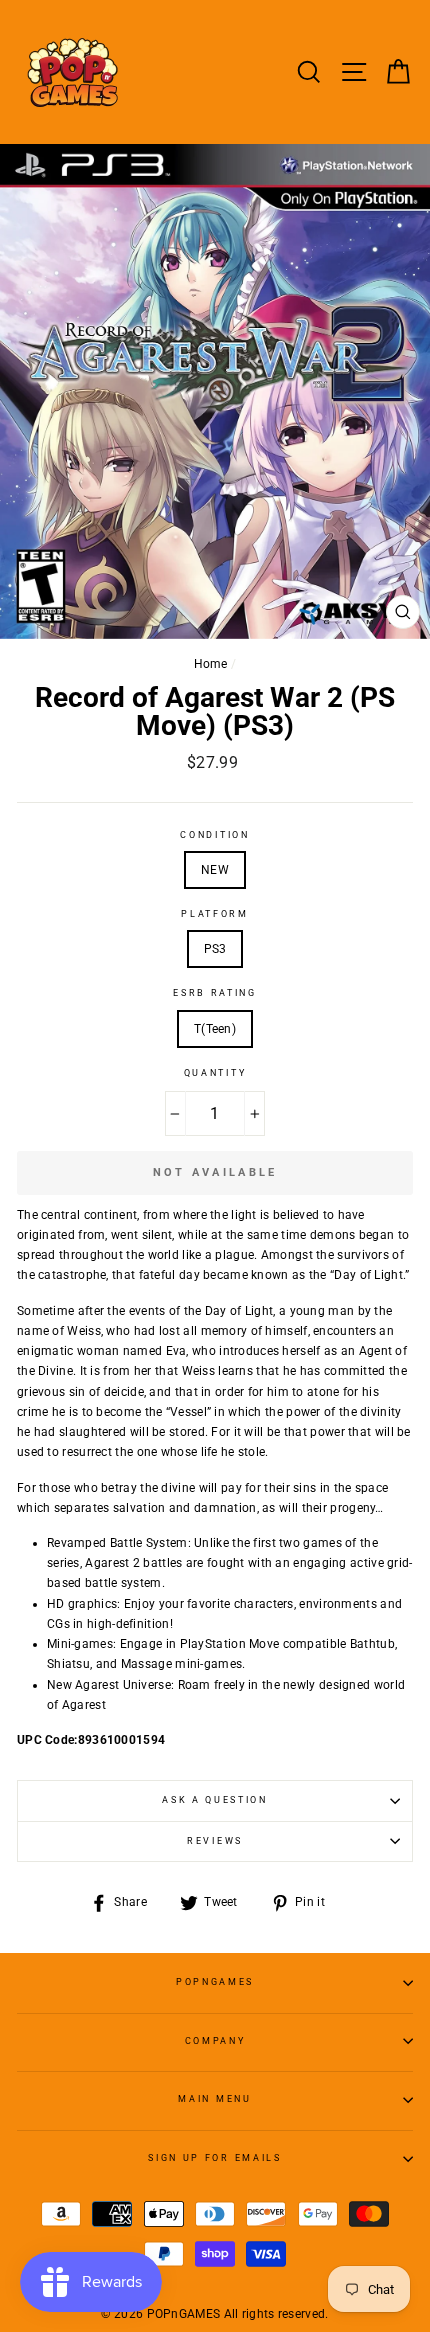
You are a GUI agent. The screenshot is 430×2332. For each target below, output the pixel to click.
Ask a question (215, 1800)
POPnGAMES (215, 1982)
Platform (214, 914)
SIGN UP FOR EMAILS (214, 2158)
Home (211, 664)
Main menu (214, 2099)
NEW (215, 870)
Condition (214, 835)
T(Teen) (215, 1029)
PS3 (215, 949)
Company (215, 2041)
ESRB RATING (214, 993)
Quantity (215, 1073)
